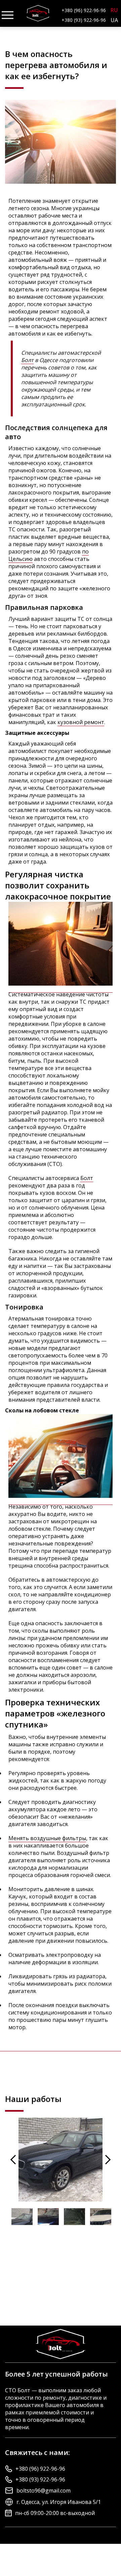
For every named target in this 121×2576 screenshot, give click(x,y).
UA (114, 20)
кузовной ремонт (81, 722)
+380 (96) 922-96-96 (84, 10)
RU (114, 10)
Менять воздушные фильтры (47, 1838)
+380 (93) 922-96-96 (84, 20)
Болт (27, 360)
